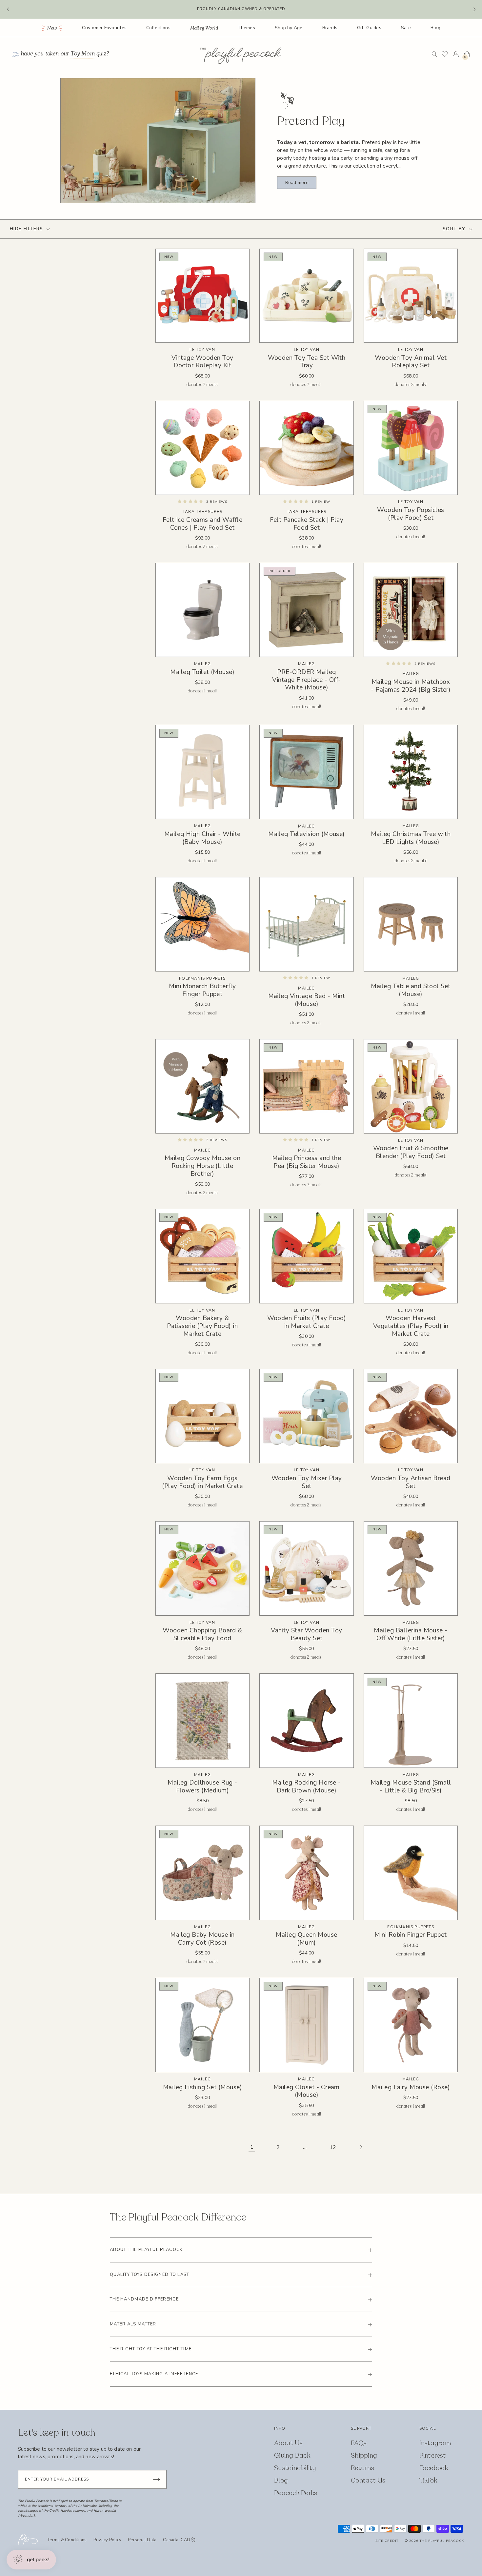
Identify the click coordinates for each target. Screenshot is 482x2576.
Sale (406, 28)
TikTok (428, 2480)
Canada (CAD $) (179, 2540)
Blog (435, 28)
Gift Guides (369, 28)
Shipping (364, 2455)
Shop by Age (289, 28)
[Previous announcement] (8, 10)
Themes (246, 28)
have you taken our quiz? (65, 54)
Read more (297, 183)
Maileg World (204, 28)
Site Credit (387, 2541)
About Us (288, 2443)
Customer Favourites (104, 28)
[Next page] (361, 2147)
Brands (330, 28)
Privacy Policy (108, 2540)
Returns (362, 2468)
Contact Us (368, 2480)
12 (333, 2147)
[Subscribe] (156, 2479)
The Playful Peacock (442, 2541)
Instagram (435, 2443)
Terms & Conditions (67, 2540)
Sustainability (295, 2468)
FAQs (359, 2443)
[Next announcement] (474, 10)
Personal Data (142, 2540)
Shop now (273, 9)
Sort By (454, 229)
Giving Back (292, 2455)
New (52, 28)
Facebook (434, 2468)
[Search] (434, 54)
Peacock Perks (296, 2493)
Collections (158, 28)
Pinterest (433, 2455)
